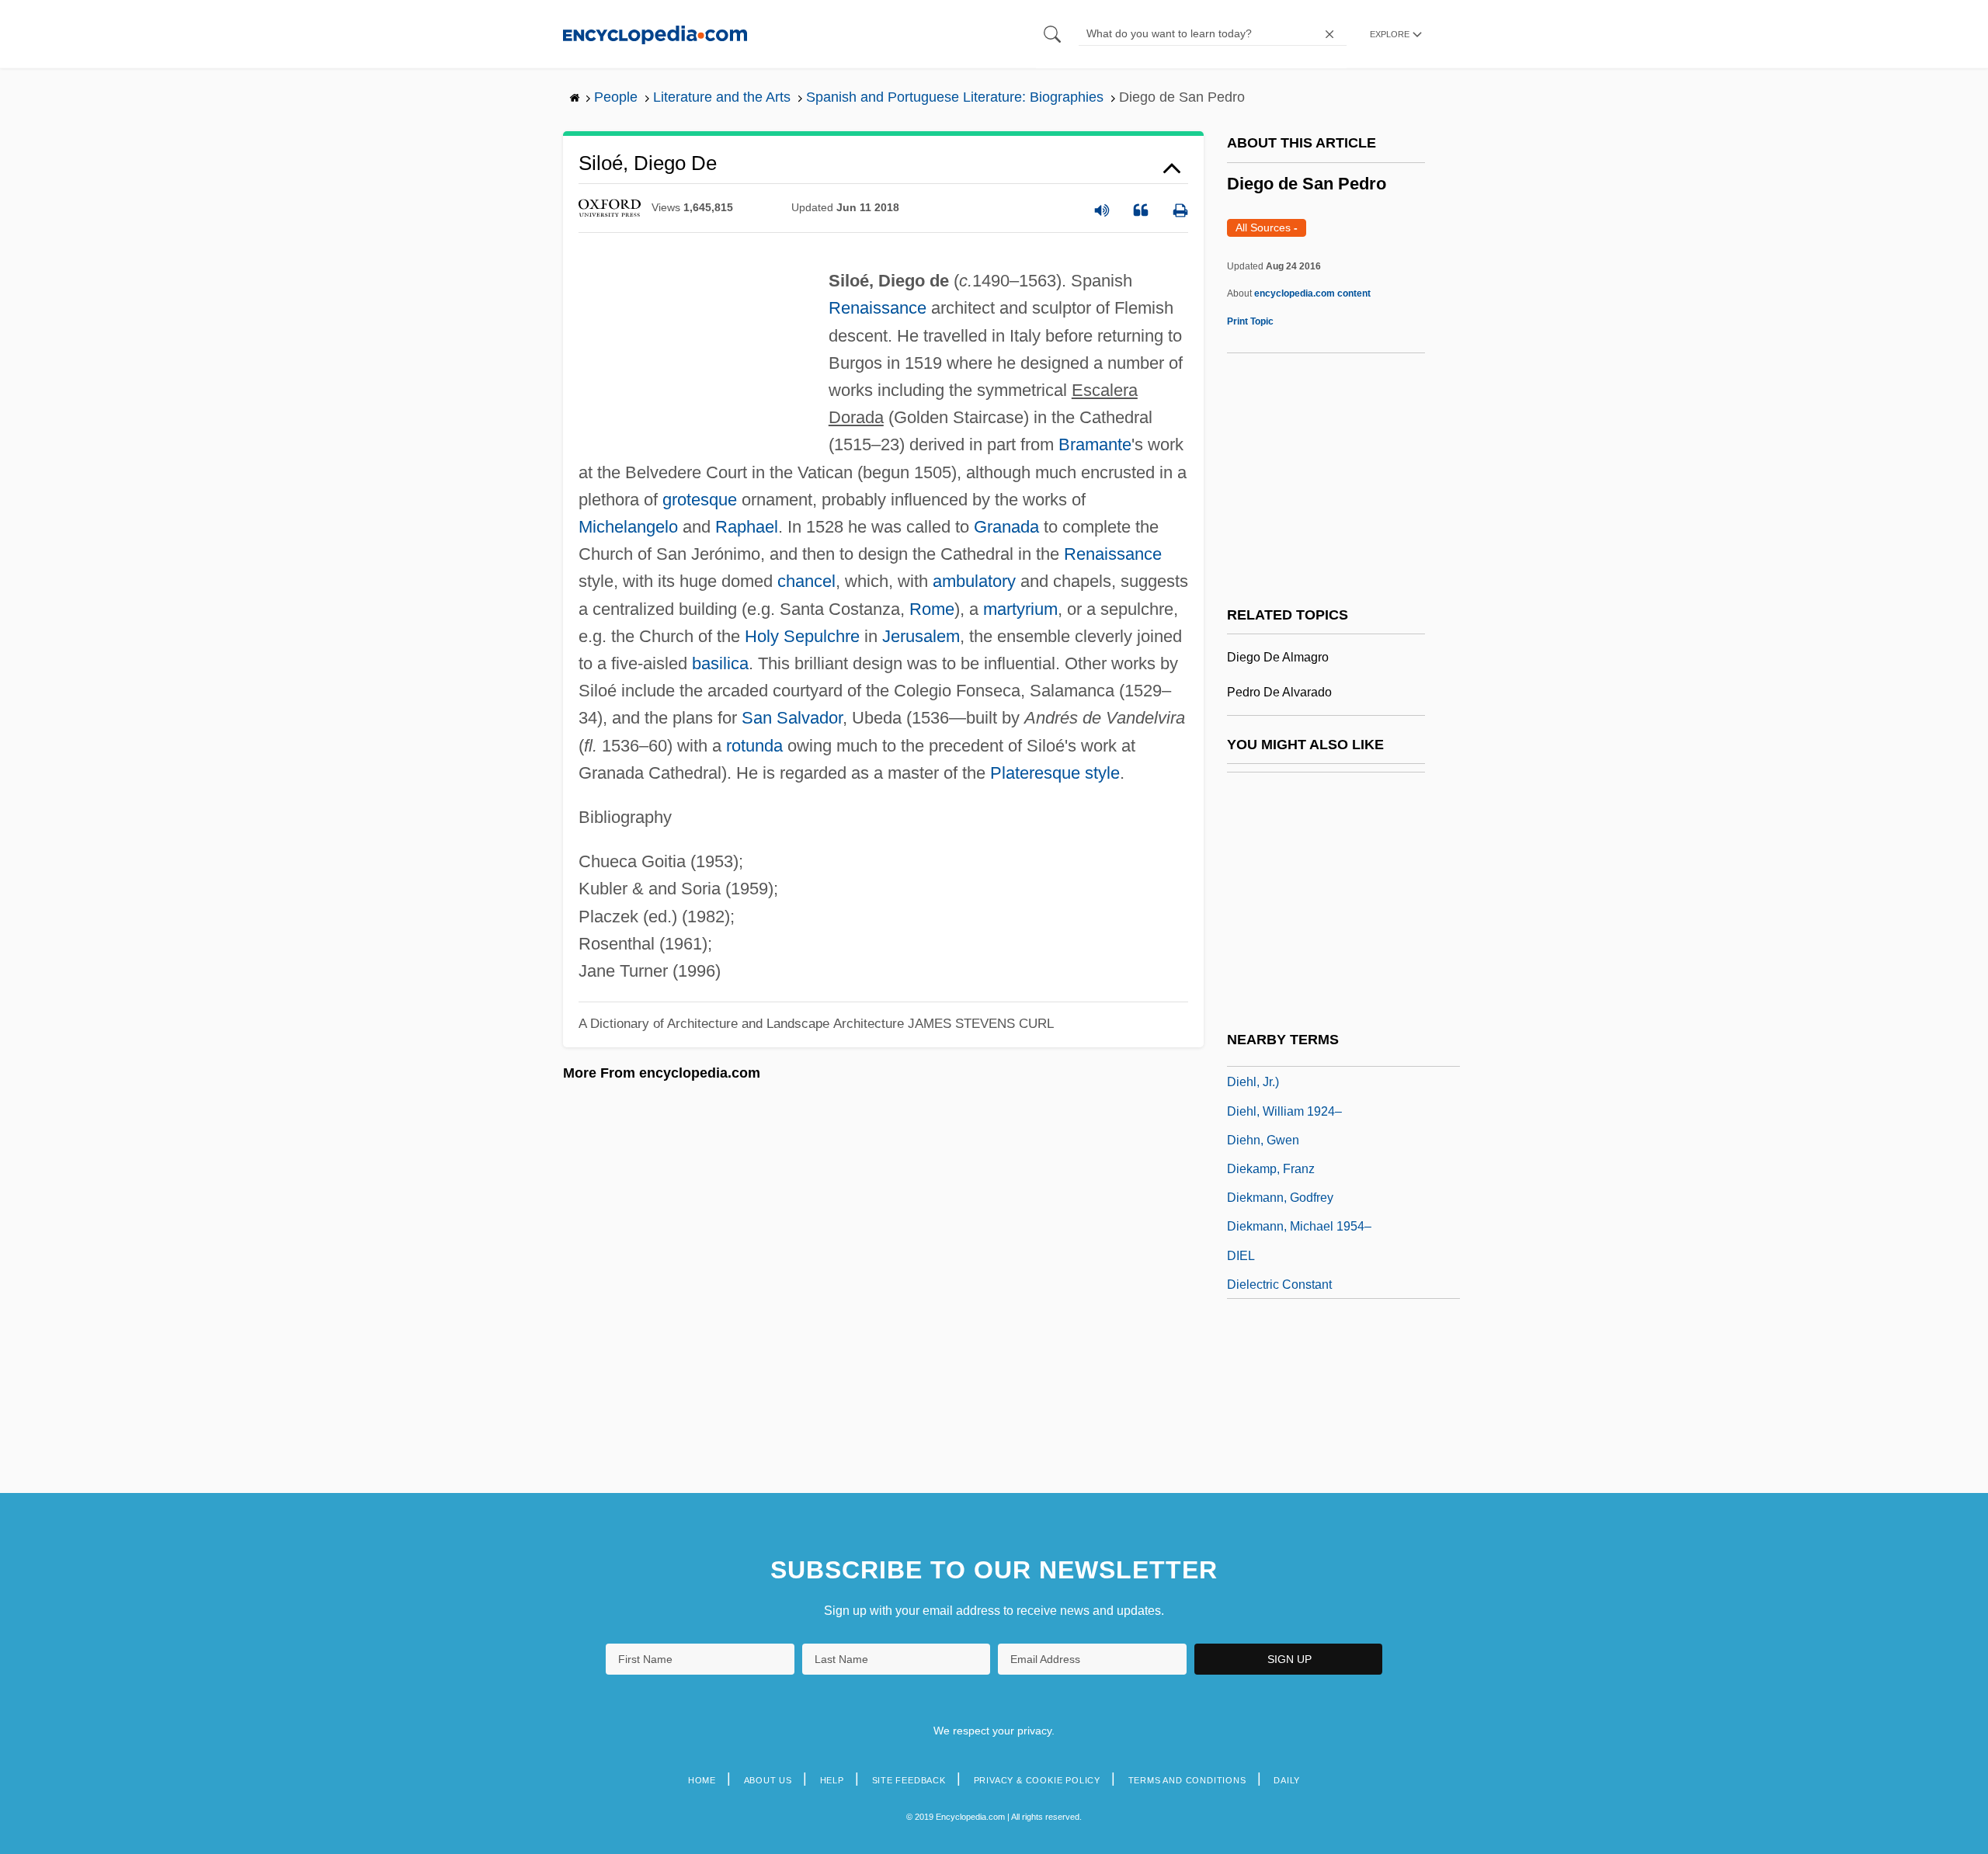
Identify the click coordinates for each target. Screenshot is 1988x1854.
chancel (806, 581)
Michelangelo (628, 527)
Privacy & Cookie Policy (1037, 1780)
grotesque (700, 500)
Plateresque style (1055, 773)
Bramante (1095, 444)
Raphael (747, 527)
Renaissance (878, 308)
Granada (1006, 527)
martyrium (1020, 609)
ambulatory (974, 581)
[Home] (655, 34)
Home (702, 1780)
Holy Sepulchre (802, 636)
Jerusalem (921, 636)
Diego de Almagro (1278, 657)
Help (832, 1780)
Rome (932, 609)
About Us (768, 1780)
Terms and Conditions (1187, 1780)
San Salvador (792, 718)
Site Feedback (909, 1780)
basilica (720, 663)
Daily (1287, 1780)
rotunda (754, 746)
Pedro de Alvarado (1279, 692)
